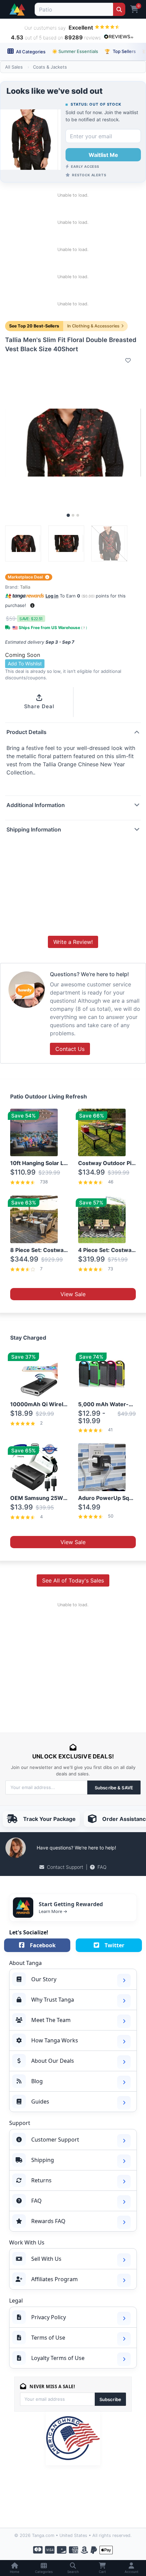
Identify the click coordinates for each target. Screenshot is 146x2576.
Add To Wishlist (25, 664)
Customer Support (55, 2140)
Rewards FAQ (48, 2221)
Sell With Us (46, 2259)
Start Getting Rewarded (71, 1904)
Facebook (43, 1945)
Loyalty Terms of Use (58, 2358)
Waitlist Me (103, 155)
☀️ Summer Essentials (75, 51)
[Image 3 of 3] (78, 515)
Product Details (26, 732)
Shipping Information (34, 829)
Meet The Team (51, 2020)
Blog (37, 2081)
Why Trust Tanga (53, 2000)
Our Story (44, 1979)
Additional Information (36, 805)
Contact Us (70, 1049)
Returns (41, 2180)
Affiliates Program (54, 2279)
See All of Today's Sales (73, 1580)
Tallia (25, 587)
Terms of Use (48, 2338)
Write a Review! (73, 942)
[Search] (119, 9)
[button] (32, 605)
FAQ (102, 1867)
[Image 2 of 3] (73, 515)
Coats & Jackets (50, 67)
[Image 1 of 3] (68, 515)
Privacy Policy (49, 2317)
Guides (40, 2101)
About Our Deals (53, 2061)
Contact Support (65, 1867)
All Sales (14, 67)
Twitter (114, 1945)
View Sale (73, 1294)
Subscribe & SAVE (114, 1788)
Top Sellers (120, 51)
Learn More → (53, 1911)
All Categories (30, 52)
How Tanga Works (55, 2040)
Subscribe (110, 2399)
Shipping (43, 2160)
